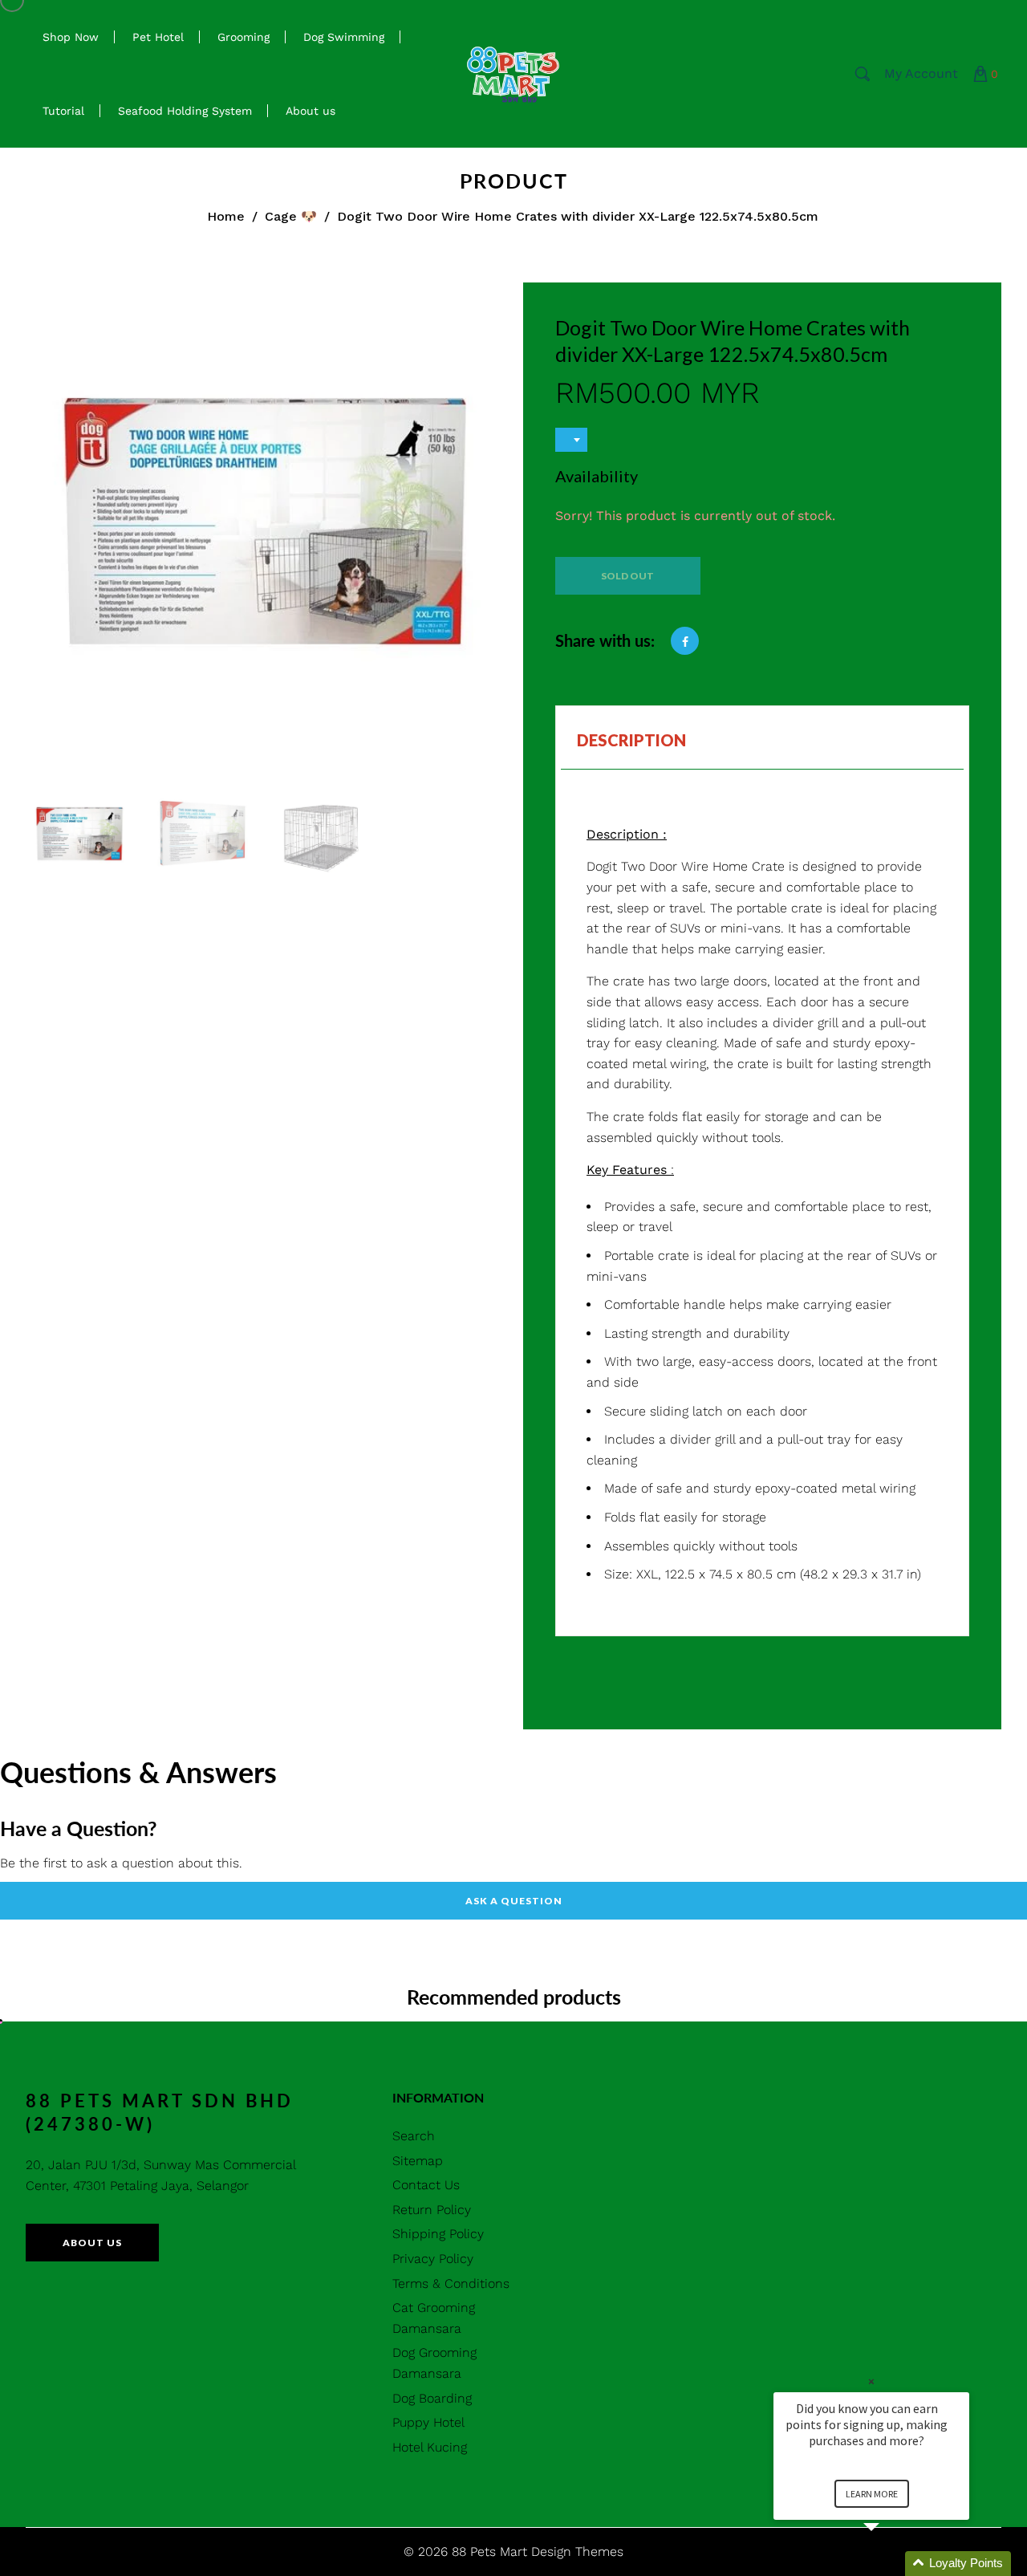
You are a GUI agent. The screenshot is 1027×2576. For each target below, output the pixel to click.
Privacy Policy (433, 2259)
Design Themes (577, 2552)
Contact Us (426, 2185)
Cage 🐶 (291, 216)
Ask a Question (514, 1901)
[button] (891, 2564)
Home (226, 216)
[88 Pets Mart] (513, 73)
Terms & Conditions (451, 2283)
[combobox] (571, 440)
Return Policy (432, 2210)
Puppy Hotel (428, 2422)
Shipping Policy (438, 2234)
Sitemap (418, 2161)
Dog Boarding (432, 2398)
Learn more (872, 2494)
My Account (921, 73)
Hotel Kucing (430, 2447)
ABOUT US (92, 2243)
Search (414, 2136)
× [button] (871, 2381)
